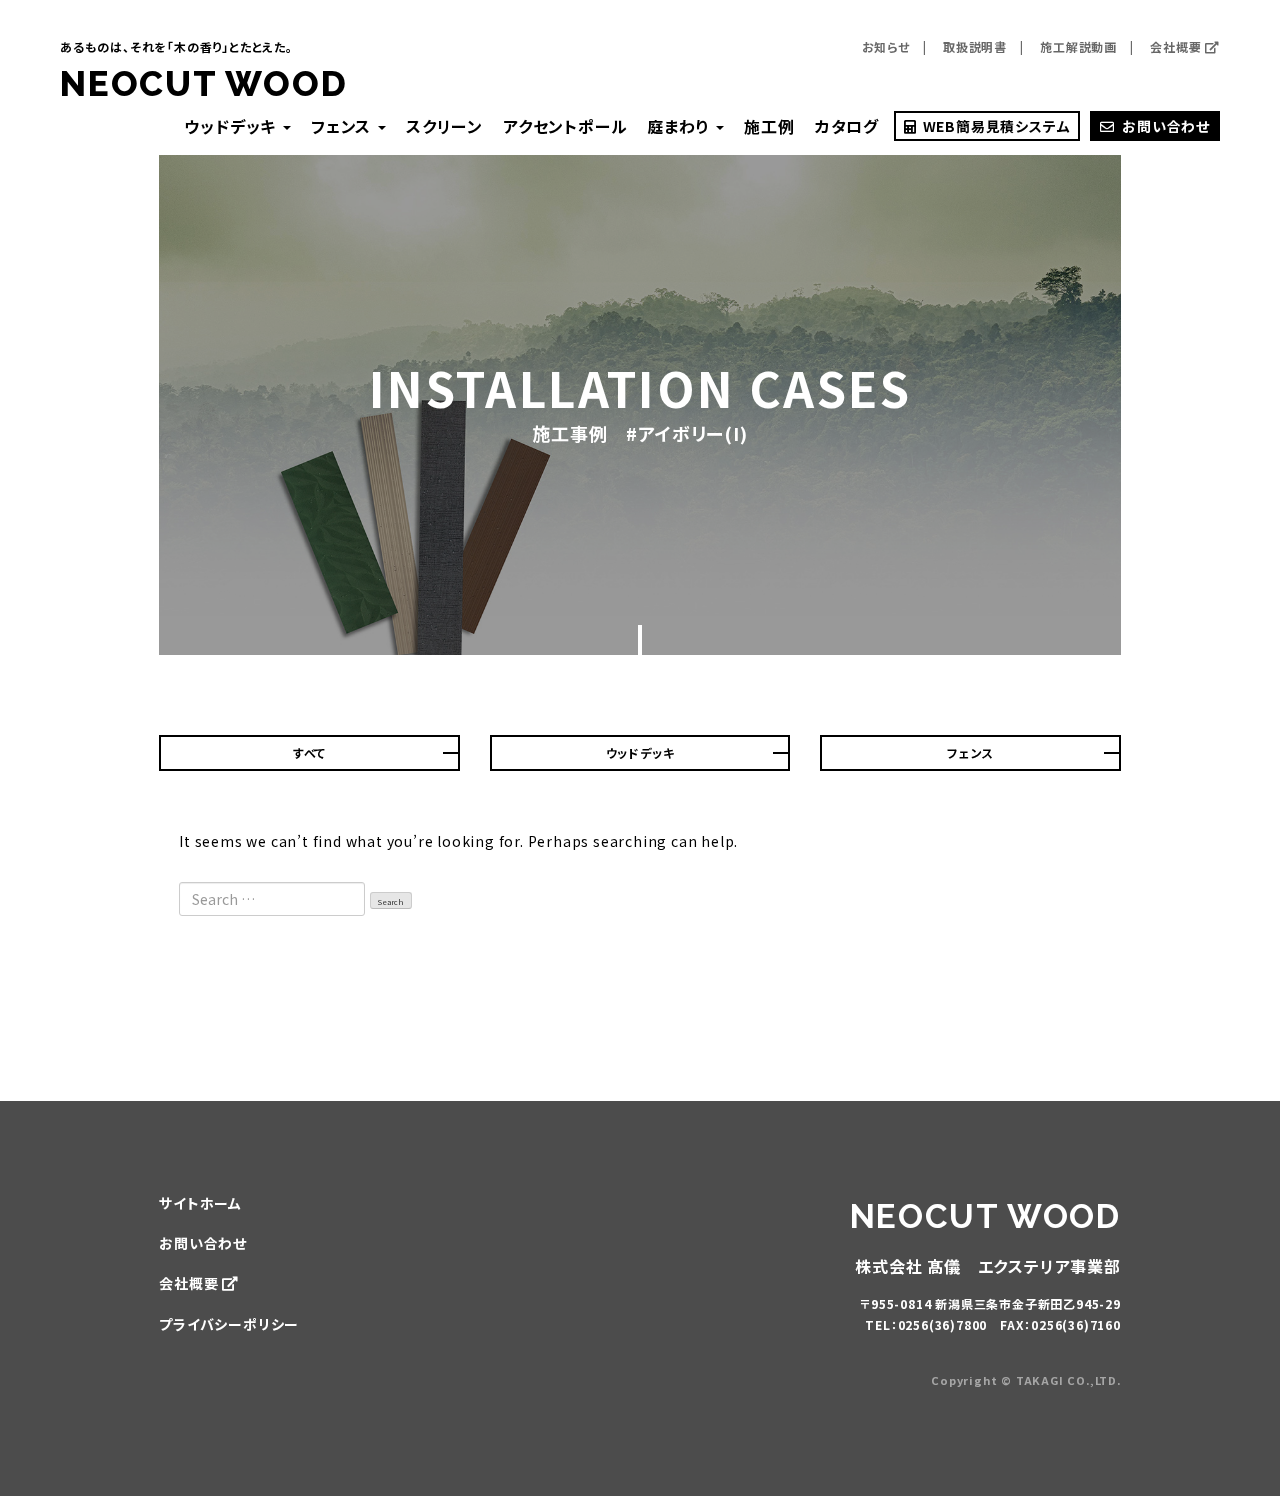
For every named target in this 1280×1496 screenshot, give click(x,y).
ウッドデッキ (232, 126)
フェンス (343, 126)
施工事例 (569, 433)
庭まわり (680, 126)
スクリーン (444, 126)
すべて (309, 752)
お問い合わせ (1166, 126)
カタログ (847, 126)
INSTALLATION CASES (640, 387)
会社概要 (1177, 46)
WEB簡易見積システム (995, 126)
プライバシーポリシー (229, 1324)
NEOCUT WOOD (203, 83)
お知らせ (886, 46)
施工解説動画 (1078, 46)
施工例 (769, 126)
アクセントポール (565, 126)
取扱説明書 (975, 46)
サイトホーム (200, 1203)
